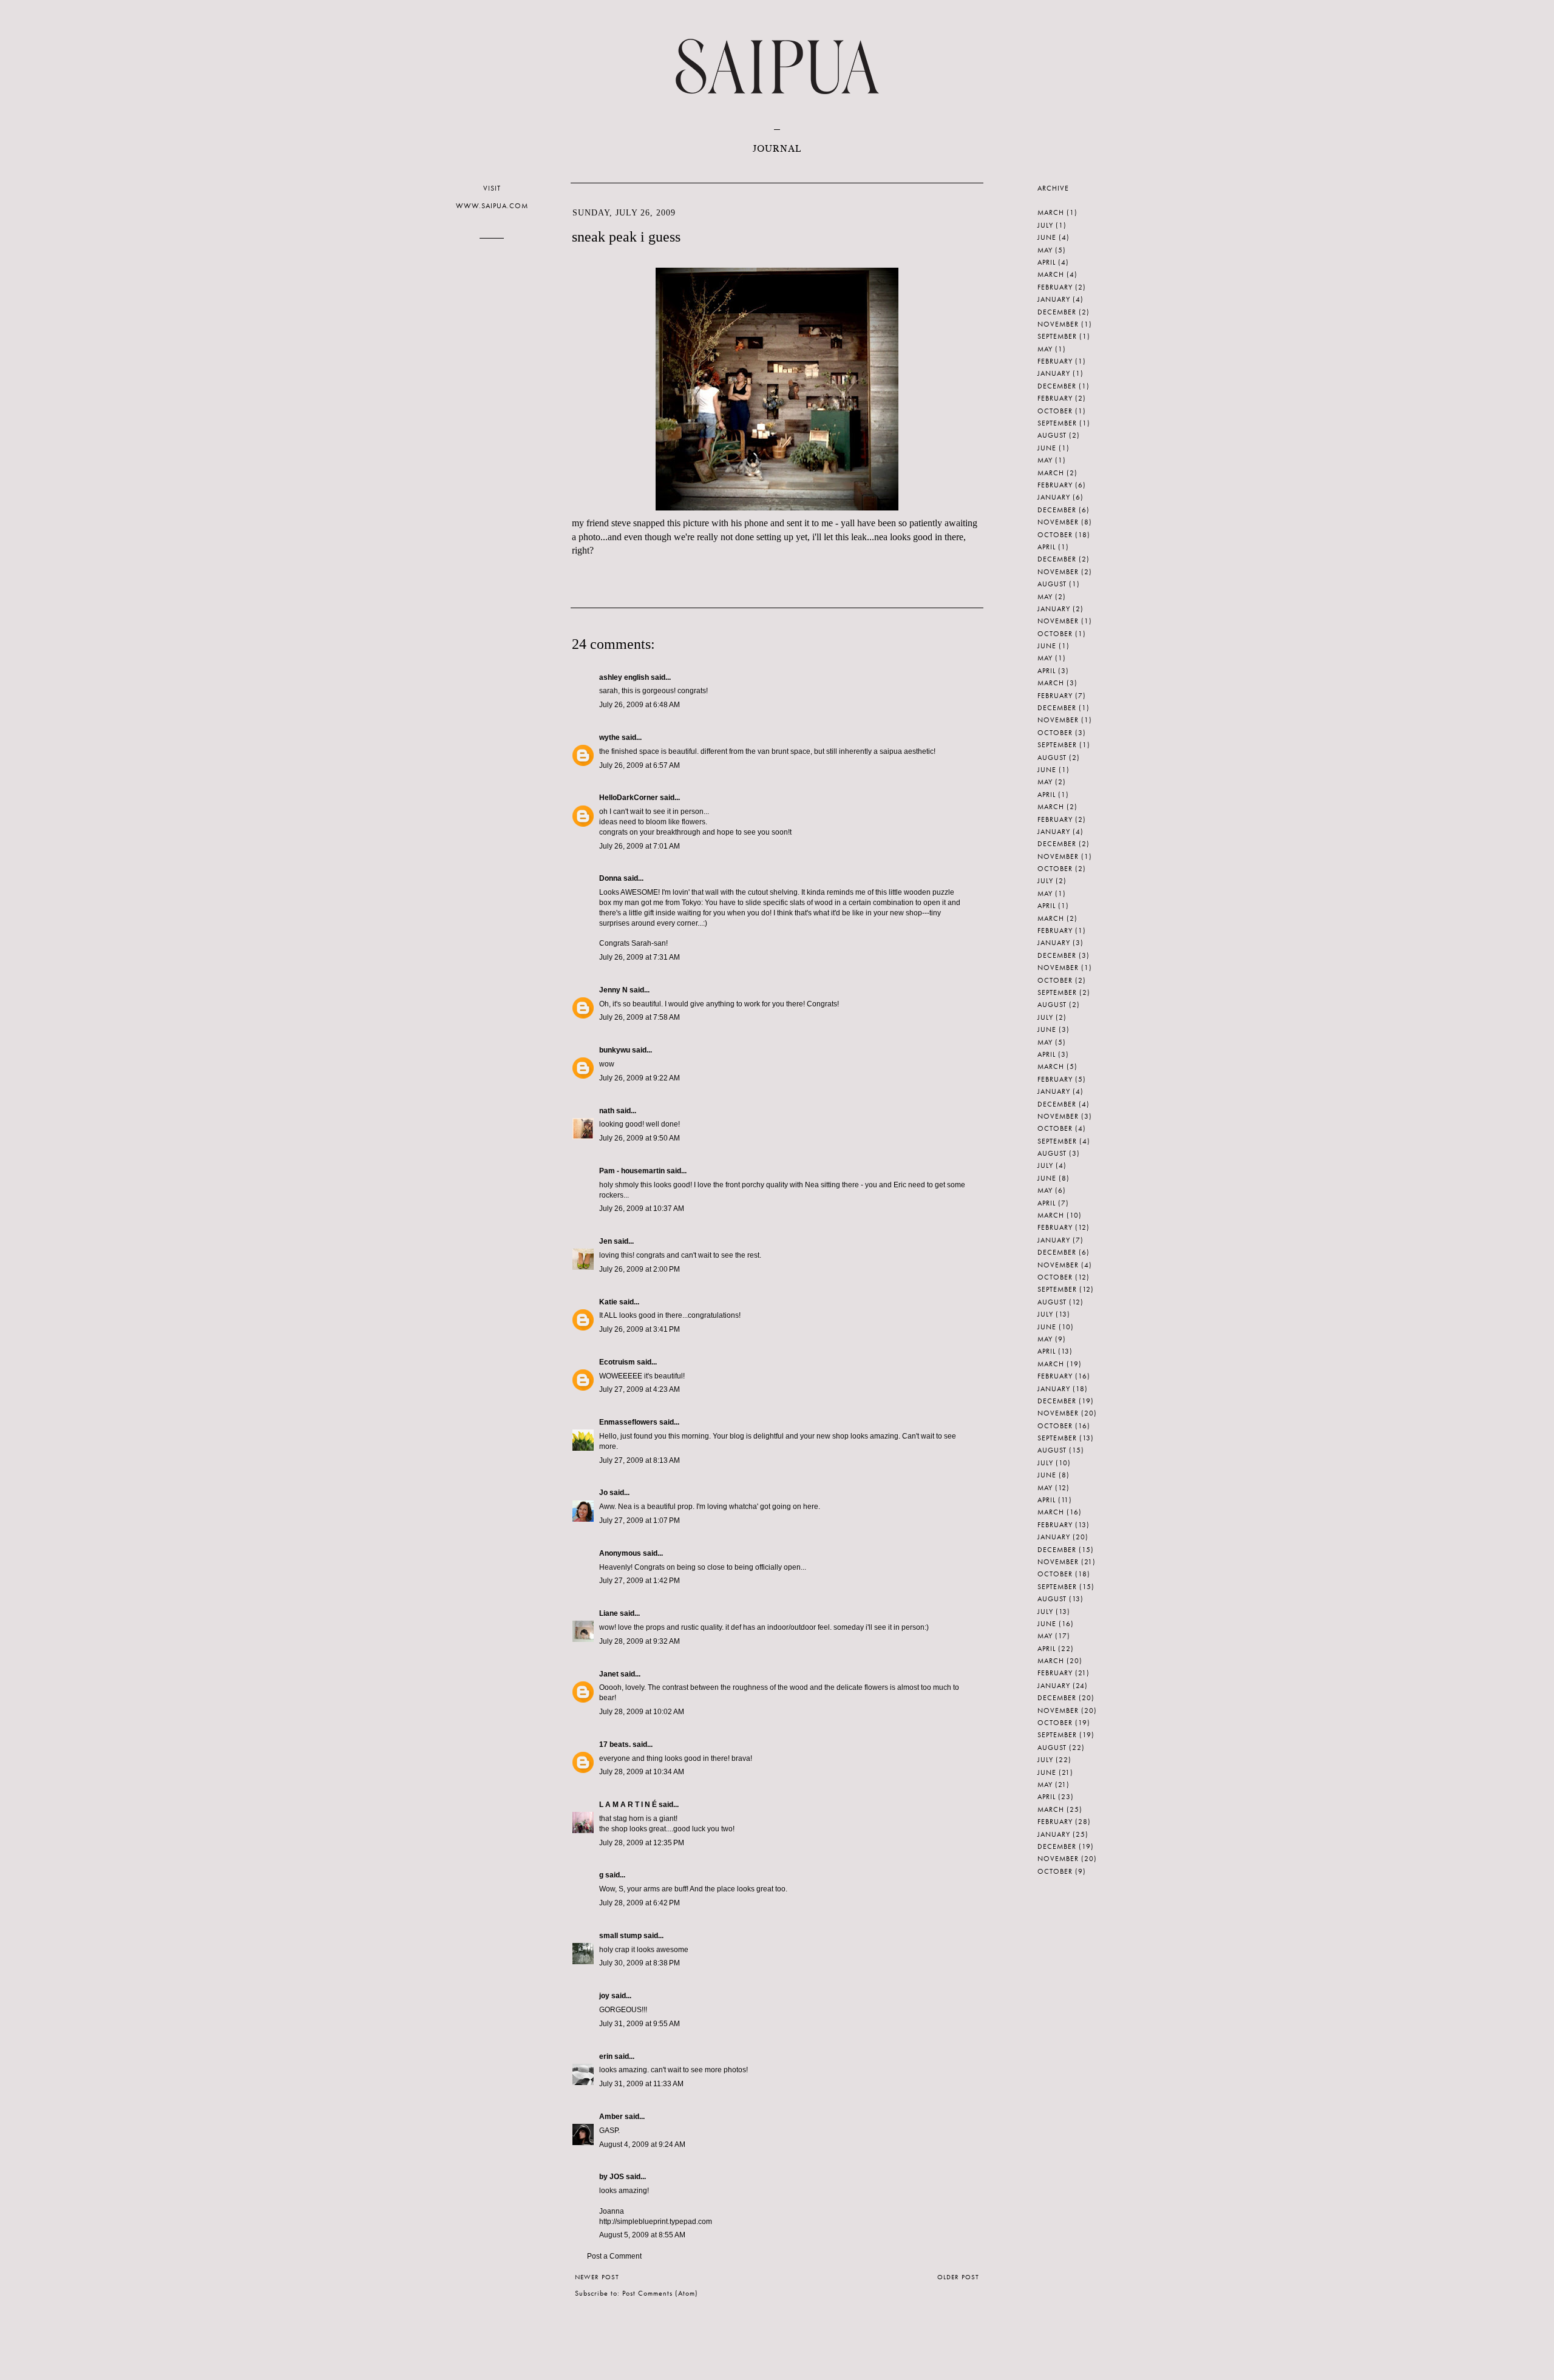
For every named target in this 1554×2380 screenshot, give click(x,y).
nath (607, 1111)
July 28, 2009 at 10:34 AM (642, 1772)
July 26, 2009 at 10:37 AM (642, 1209)
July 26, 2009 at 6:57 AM (640, 765)
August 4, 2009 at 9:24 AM (642, 2144)
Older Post (958, 2277)
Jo (603, 1493)
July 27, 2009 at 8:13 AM (640, 1460)
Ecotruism (617, 1362)
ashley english (624, 677)
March (1051, 212)
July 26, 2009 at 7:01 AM (640, 846)
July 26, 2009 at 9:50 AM (640, 1138)
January (1054, 299)
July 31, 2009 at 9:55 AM (640, 2024)
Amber (611, 2117)
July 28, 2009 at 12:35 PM (642, 1843)
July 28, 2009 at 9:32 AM (640, 1641)
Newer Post (597, 2277)
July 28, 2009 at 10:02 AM (642, 1712)
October (1055, 411)
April (1047, 262)
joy (604, 1996)
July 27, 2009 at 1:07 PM (640, 1521)
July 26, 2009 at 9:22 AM (640, 1078)
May (1045, 250)
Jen (606, 1241)
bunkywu (615, 1050)
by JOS (612, 2177)
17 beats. (615, 1744)
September (1057, 336)
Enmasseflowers (628, 1422)
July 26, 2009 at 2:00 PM (640, 1269)
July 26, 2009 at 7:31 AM (640, 957)
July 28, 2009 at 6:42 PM (640, 1903)
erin (606, 2056)
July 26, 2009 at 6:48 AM (640, 705)
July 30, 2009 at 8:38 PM (640, 1963)
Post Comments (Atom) (660, 2293)
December (1057, 312)
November (1058, 324)
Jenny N (613, 990)
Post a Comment (614, 2256)
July (1045, 225)
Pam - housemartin (632, 1171)
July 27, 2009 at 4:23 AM (640, 1389)
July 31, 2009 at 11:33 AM (641, 2084)
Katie (608, 1302)
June (1047, 237)
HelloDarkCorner (629, 798)
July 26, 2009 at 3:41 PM (640, 1329)
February (1055, 287)
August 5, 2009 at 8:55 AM (642, 2235)
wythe (609, 737)
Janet (609, 1674)
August (1052, 435)
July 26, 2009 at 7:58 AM (640, 1017)
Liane (609, 1613)
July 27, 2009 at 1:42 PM (640, 1581)
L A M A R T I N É (628, 1805)
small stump (620, 1936)
